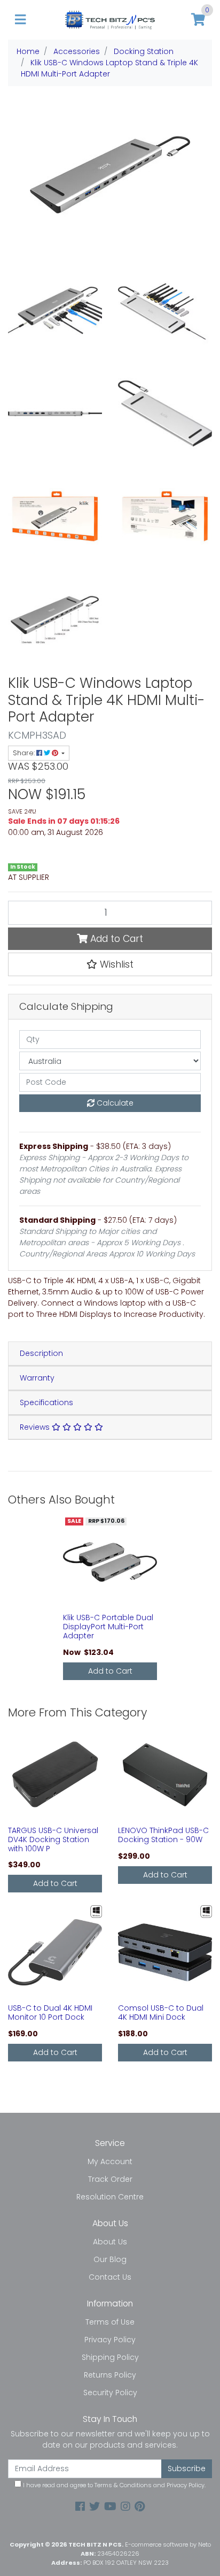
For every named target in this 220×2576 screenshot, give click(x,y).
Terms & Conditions (123, 2485)
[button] (110, 964)
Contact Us (110, 2277)
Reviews (36, 1427)
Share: (25, 753)
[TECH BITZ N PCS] (110, 19)
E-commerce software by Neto (168, 2544)
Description (41, 1353)
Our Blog (110, 2259)
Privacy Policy (110, 2340)
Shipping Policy (110, 2357)
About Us (110, 2242)
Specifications (46, 1402)
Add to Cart (115, 939)
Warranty (37, 1378)
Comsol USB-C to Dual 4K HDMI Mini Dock (161, 2012)
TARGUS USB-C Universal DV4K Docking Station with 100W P (53, 1839)
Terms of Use (110, 2322)
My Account (110, 2161)
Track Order (110, 2179)
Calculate (114, 1103)
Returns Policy (110, 2375)
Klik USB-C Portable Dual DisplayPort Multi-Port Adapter (108, 1627)
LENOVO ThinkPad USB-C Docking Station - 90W (163, 1835)
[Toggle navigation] (20, 20)
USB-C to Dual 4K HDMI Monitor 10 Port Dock (50, 2012)
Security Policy (110, 2393)
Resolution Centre (110, 2197)
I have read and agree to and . (113, 2485)
